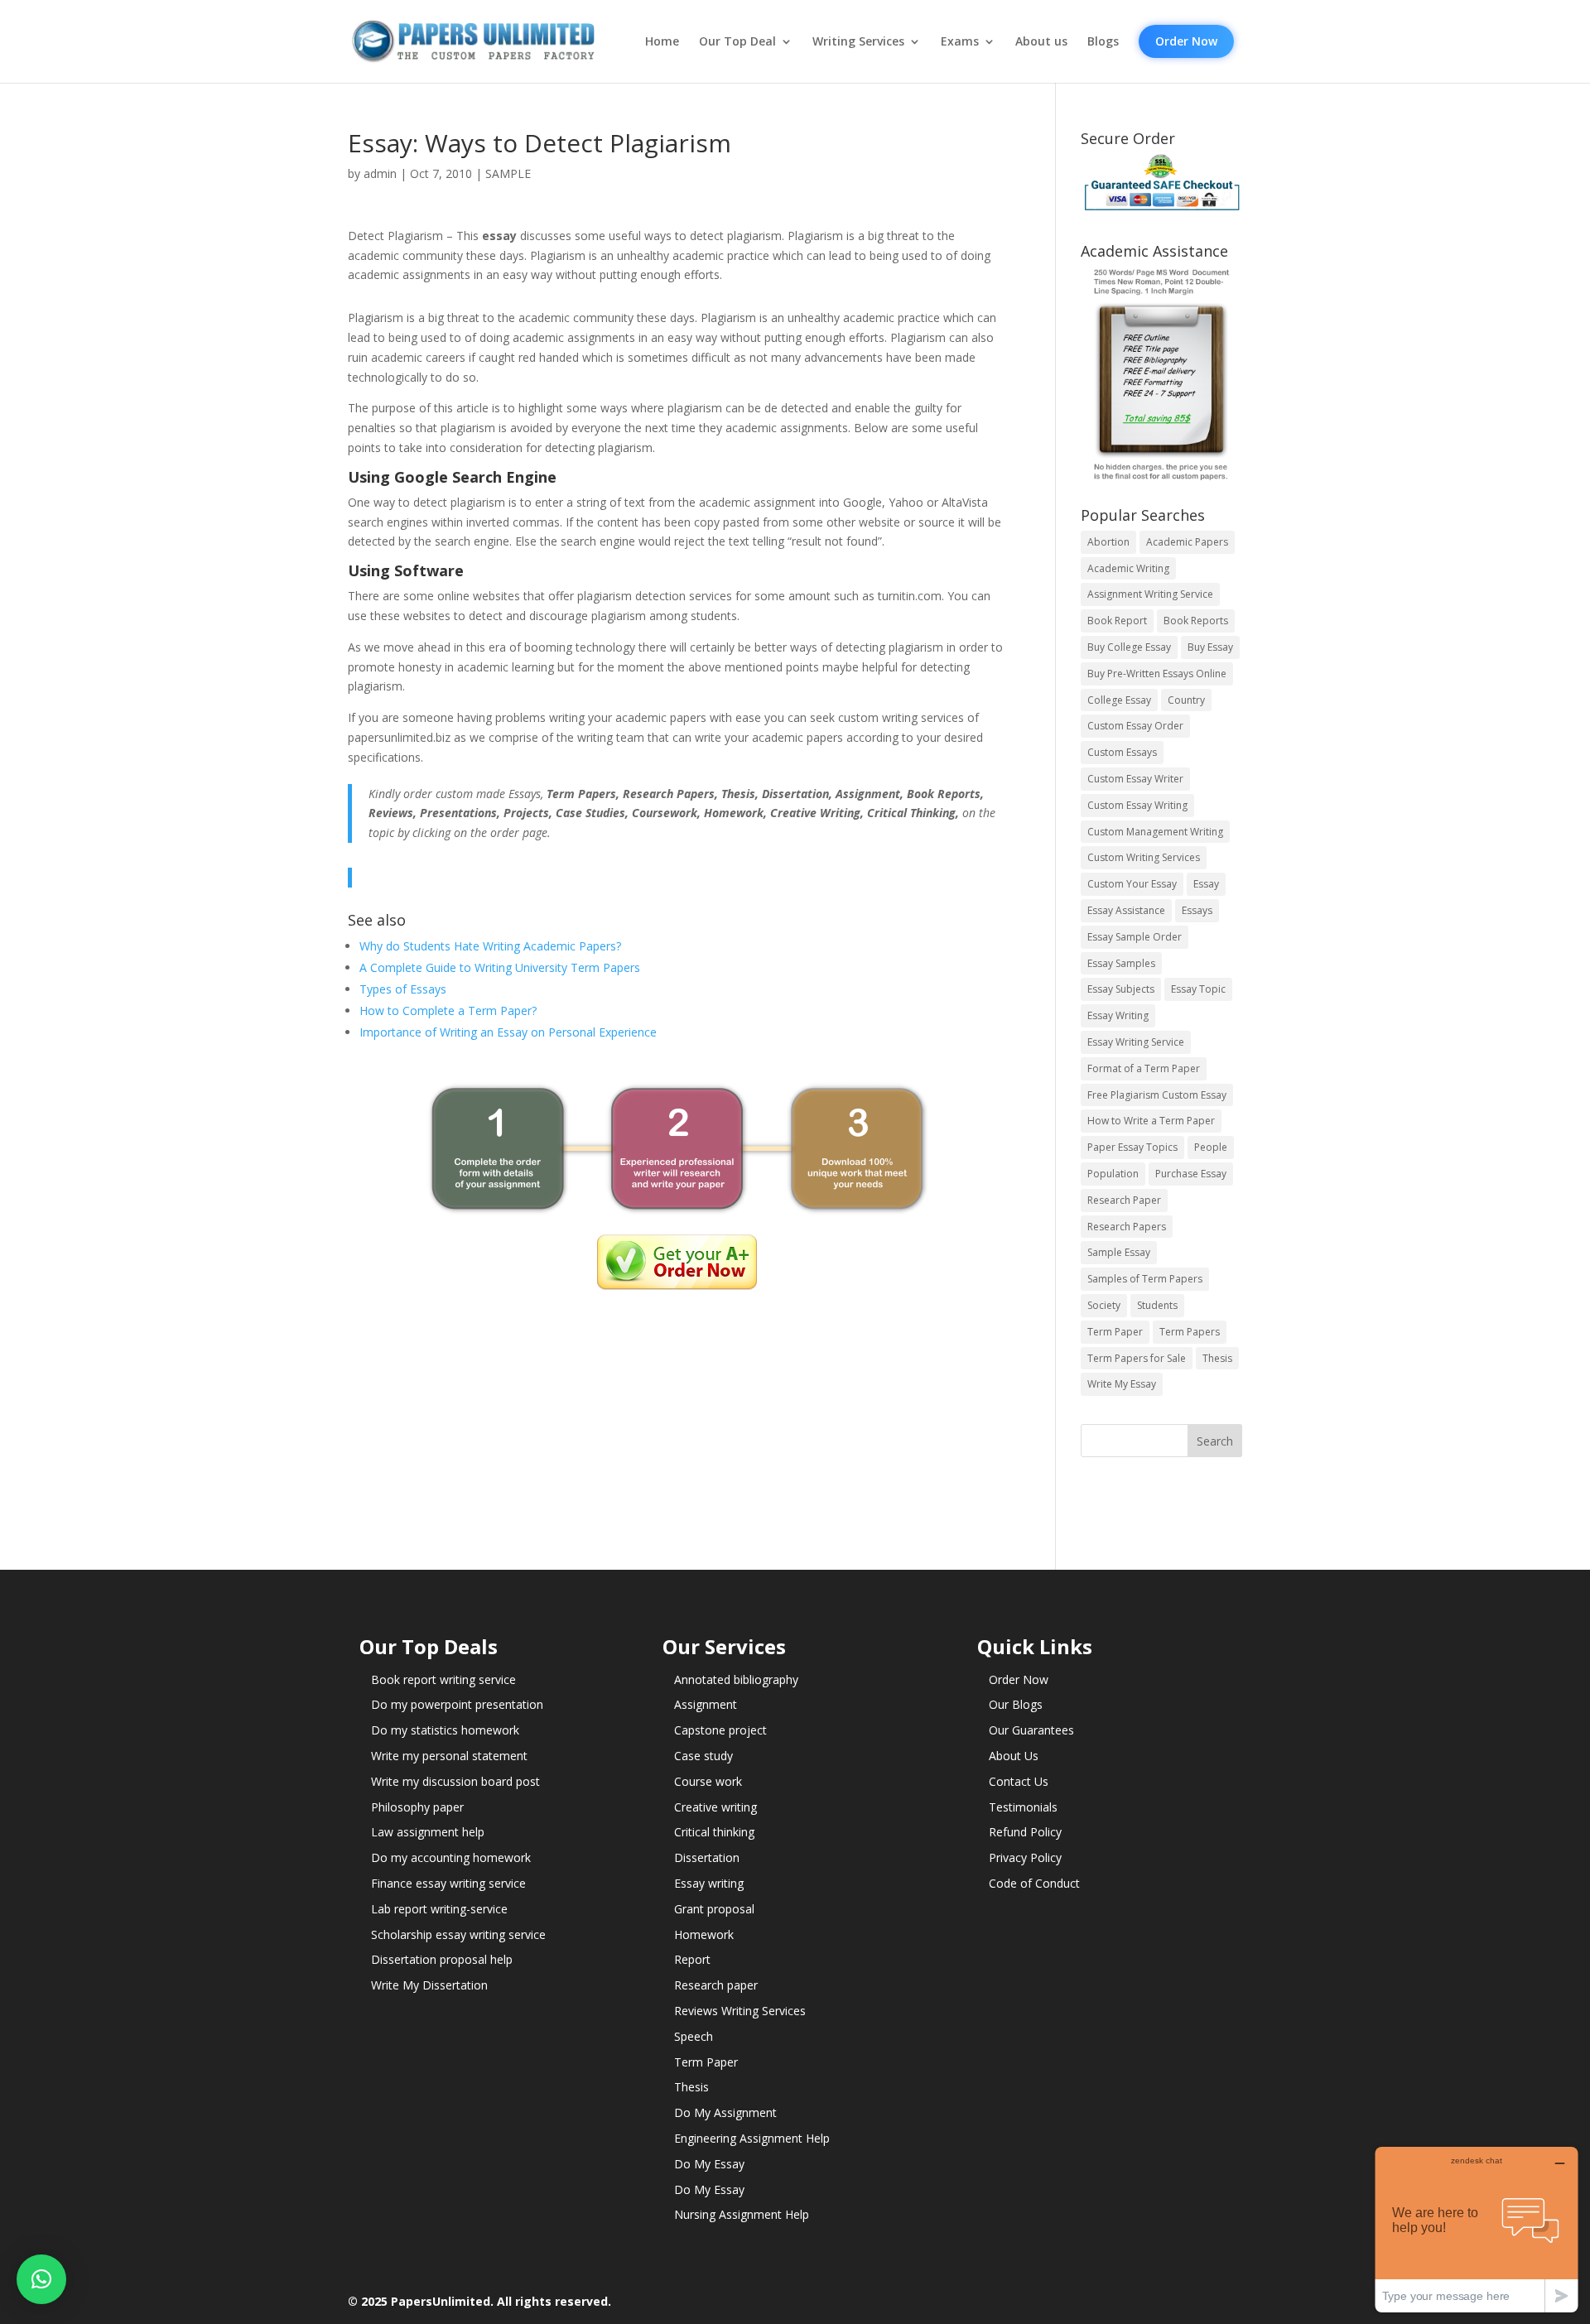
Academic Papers (1187, 542)
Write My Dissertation (429, 1985)
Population (1113, 1174)
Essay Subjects (1121, 989)
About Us (1014, 1756)
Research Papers (1127, 1227)
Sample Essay (1119, 1252)
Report (692, 1959)
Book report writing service (443, 1679)
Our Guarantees (1031, 1730)
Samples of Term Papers (1145, 1279)
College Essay (1119, 700)
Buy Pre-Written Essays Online (1157, 674)
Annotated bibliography (736, 1679)
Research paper (716, 1985)
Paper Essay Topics (1132, 1147)
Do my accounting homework (451, 1857)
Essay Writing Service (1136, 1042)
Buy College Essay (1129, 647)
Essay (1206, 884)
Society (1104, 1305)
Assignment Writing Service (1150, 594)
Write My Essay (1122, 1384)
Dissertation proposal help (442, 1959)
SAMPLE (508, 173)
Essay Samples (1121, 963)
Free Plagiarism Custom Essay (1157, 1095)
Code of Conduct (1034, 1883)
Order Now (1186, 41)
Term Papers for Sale (1137, 1358)
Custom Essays (1122, 752)
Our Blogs (1016, 1704)
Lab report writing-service (439, 1909)
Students (1157, 1305)
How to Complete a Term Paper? (448, 1010)
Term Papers (1190, 1332)
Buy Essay (1210, 647)
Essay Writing (1118, 1015)
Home (662, 41)
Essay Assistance (1126, 910)
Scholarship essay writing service (458, 1934)
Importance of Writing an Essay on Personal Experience (508, 1032)
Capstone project (720, 1730)
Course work (708, 1781)
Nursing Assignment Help (742, 2214)
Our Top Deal (737, 41)
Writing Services (858, 41)
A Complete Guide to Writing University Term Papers (500, 967)
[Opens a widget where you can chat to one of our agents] (1477, 2229)
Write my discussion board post (455, 1781)
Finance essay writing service (448, 1883)
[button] (41, 2279)
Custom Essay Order (1135, 726)
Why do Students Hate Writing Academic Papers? (490, 946)
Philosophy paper (417, 1807)
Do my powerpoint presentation (457, 1704)
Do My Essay (709, 2164)
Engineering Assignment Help (752, 2138)
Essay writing (709, 1883)
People (1211, 1147)
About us (1041, 41)
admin (380, 173)
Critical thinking (714, 1832)
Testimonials (1023, 1807)
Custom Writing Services (1144, 857)
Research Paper (1124, 1200)
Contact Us (1019, 1781)
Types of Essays (403, 989)
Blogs (1103, 41)
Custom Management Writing (1155, 832)
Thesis (1217, 1358)
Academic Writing (1128, 568)
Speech (694, 2036)
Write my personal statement (449, 1756)
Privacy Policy (1025, 1857)
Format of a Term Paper (1144, 1068)
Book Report (1117, 621)
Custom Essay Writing (1137, 805)
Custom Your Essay (1132, 884)
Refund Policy (1025, 1832)
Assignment (706, 1704)
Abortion (1108, 542)
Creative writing (715, 1807)
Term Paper (1115, 1332)
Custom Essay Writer (1135, 779)
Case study (703, 1756)
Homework (704, 1934)
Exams (960, 41)
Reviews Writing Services (740, 2011)
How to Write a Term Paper (1151, 1121)
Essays (1197, 910)
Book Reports (1196, 621)
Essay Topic (1198, 989)
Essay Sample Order (1135, 937)
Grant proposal (714, 1909)
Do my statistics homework (445, 1730)
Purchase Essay (1191, 1174)
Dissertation (707, 1857)
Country (1186, 700)
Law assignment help (428, 1832)
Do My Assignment (725, 2112)
